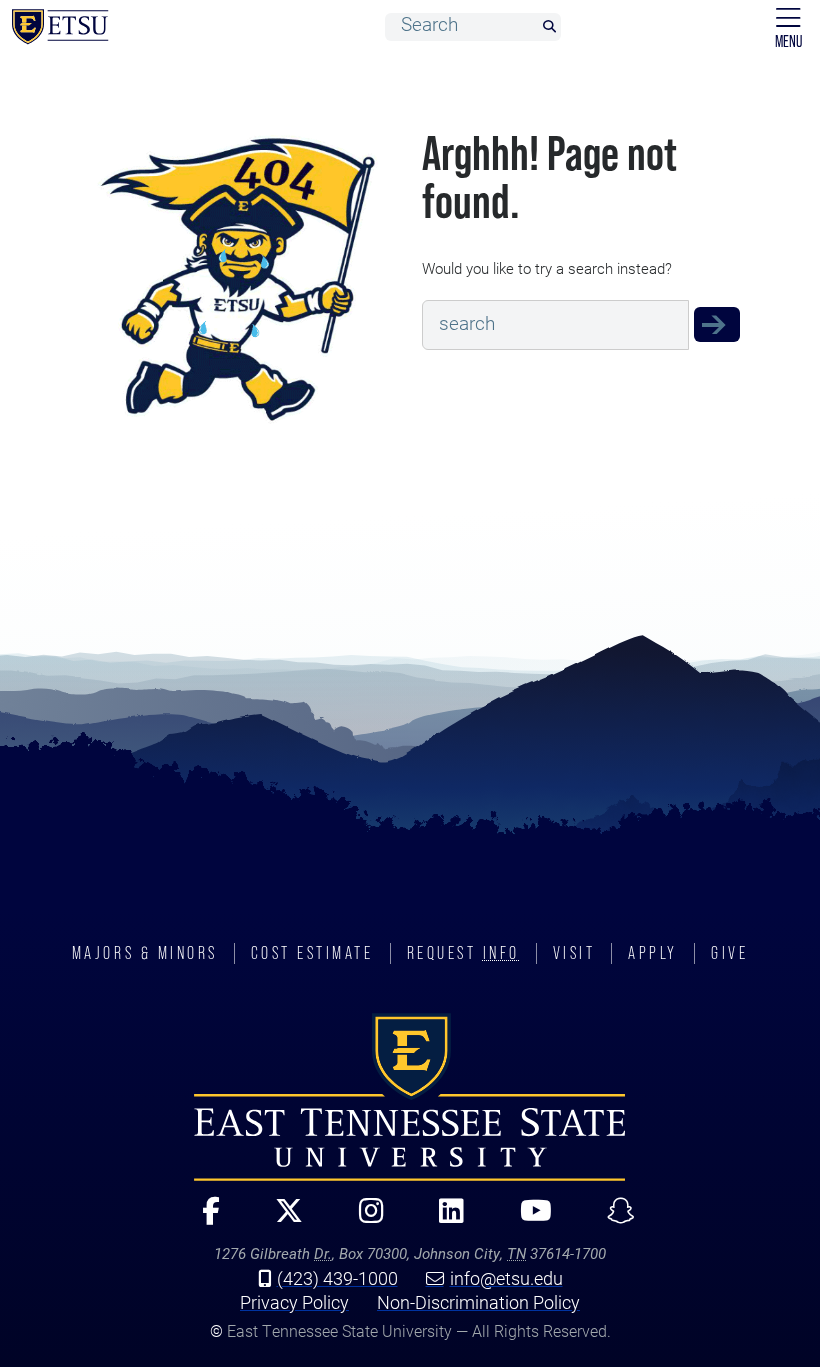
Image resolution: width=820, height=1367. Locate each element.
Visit (574, 953)
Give (729, 953)
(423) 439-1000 (337, 1278)
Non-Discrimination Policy (478, 1302)
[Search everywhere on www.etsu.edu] (717, 324)
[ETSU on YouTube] (526, 1219)
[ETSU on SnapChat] (612, 1219)
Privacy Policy (294, 1302)
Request (463, 953)
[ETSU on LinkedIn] (443, 1219)
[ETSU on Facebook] (202, 1219)
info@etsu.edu (506, 1278)
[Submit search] (549, 27)
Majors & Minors (145, 953)
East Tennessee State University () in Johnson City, (410, 1097)
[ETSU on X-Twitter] (280, 1219)
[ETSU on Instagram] (363, 1219)
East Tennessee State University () (60, 27)
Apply (653, 953)
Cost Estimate (312, 953)
